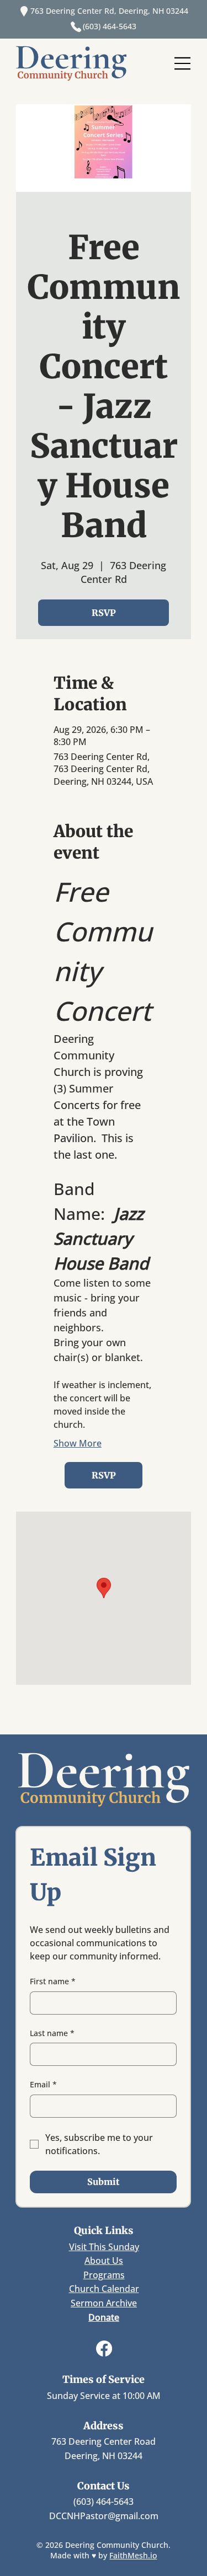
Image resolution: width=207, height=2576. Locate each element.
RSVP (104, 613)
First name (53, 1981)
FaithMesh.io (133, 2555)
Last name (52, 2033)
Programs (104, 2275)
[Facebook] (104, 2349)
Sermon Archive (104, 2303)
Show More (78, 1443)
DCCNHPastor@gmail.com (104, 2516)
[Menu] (183, 63)
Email (43, 2084)
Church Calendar (104, 2289)
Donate (104, 2317)
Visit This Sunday (104, 2247)
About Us (104, 2261)
